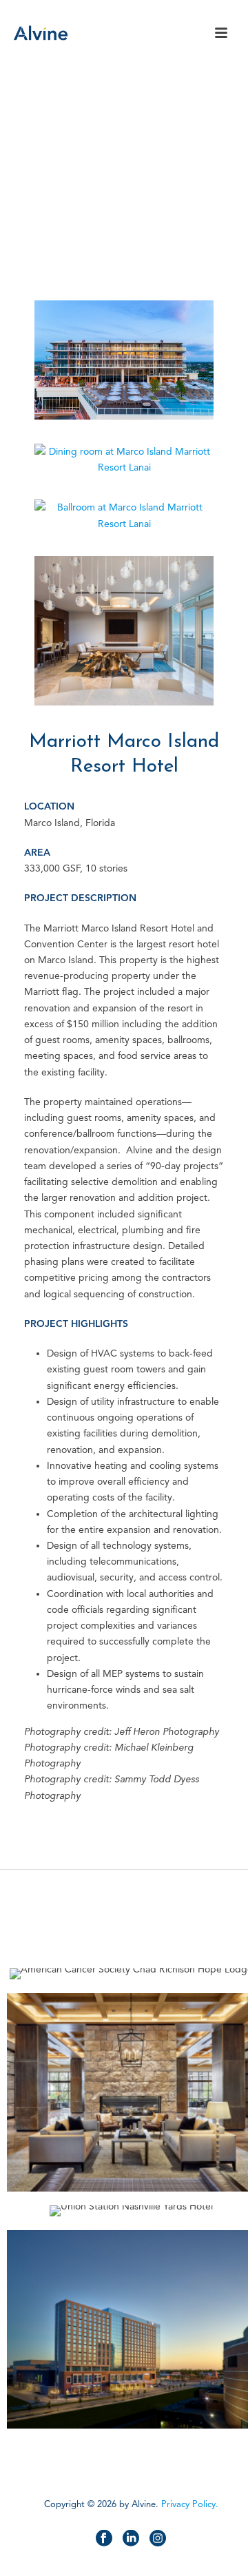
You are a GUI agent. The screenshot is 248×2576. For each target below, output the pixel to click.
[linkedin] (131, 2539)
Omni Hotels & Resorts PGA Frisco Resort (131, 2155)
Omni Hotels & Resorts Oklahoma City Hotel (131, 2392)
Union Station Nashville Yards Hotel (131, 2180)
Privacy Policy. (190, 2504)
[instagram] (158, 2539)
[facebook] (104, 2539)
